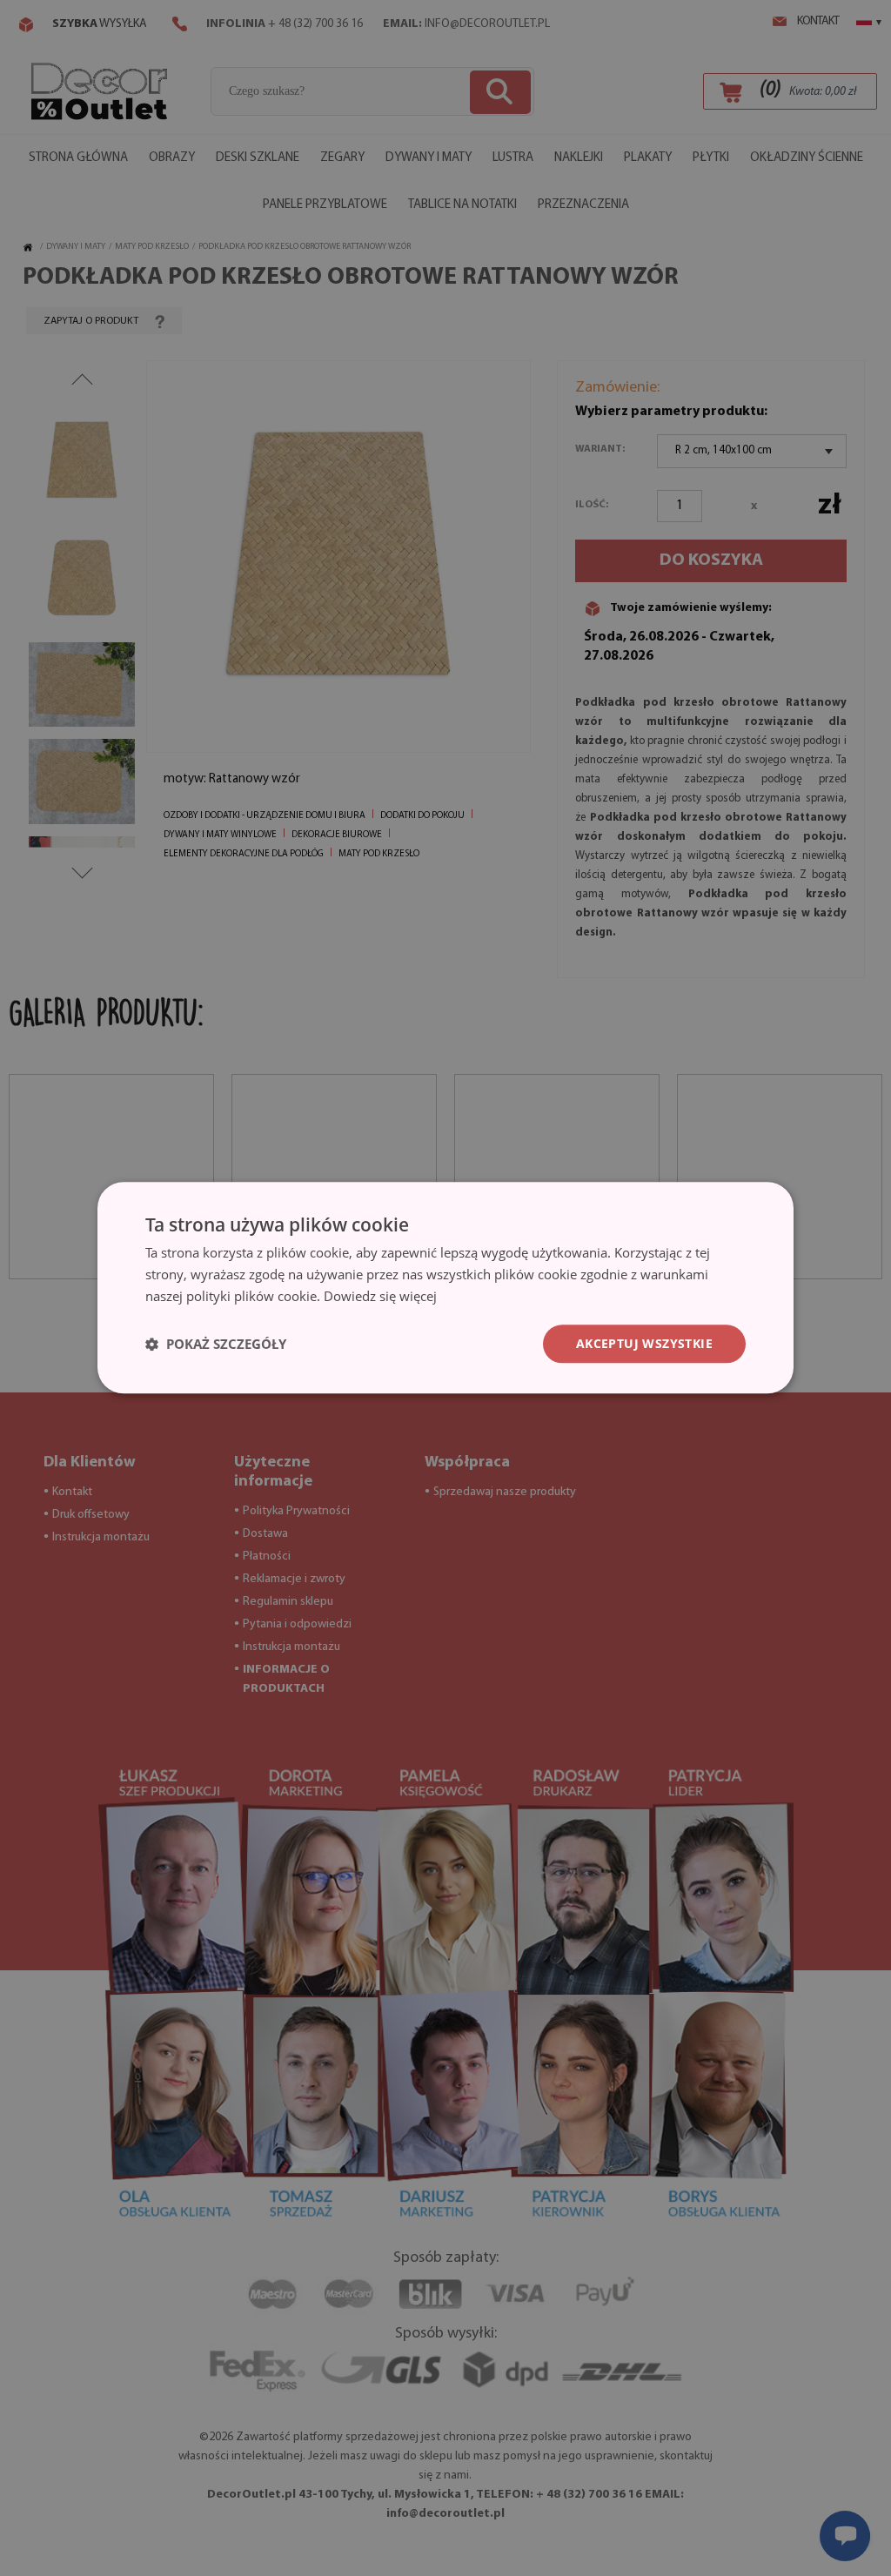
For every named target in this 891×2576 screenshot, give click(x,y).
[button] (216, 1344)
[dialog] (445, 1288)
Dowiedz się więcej (380, 1296)
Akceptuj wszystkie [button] (644, 1343)
